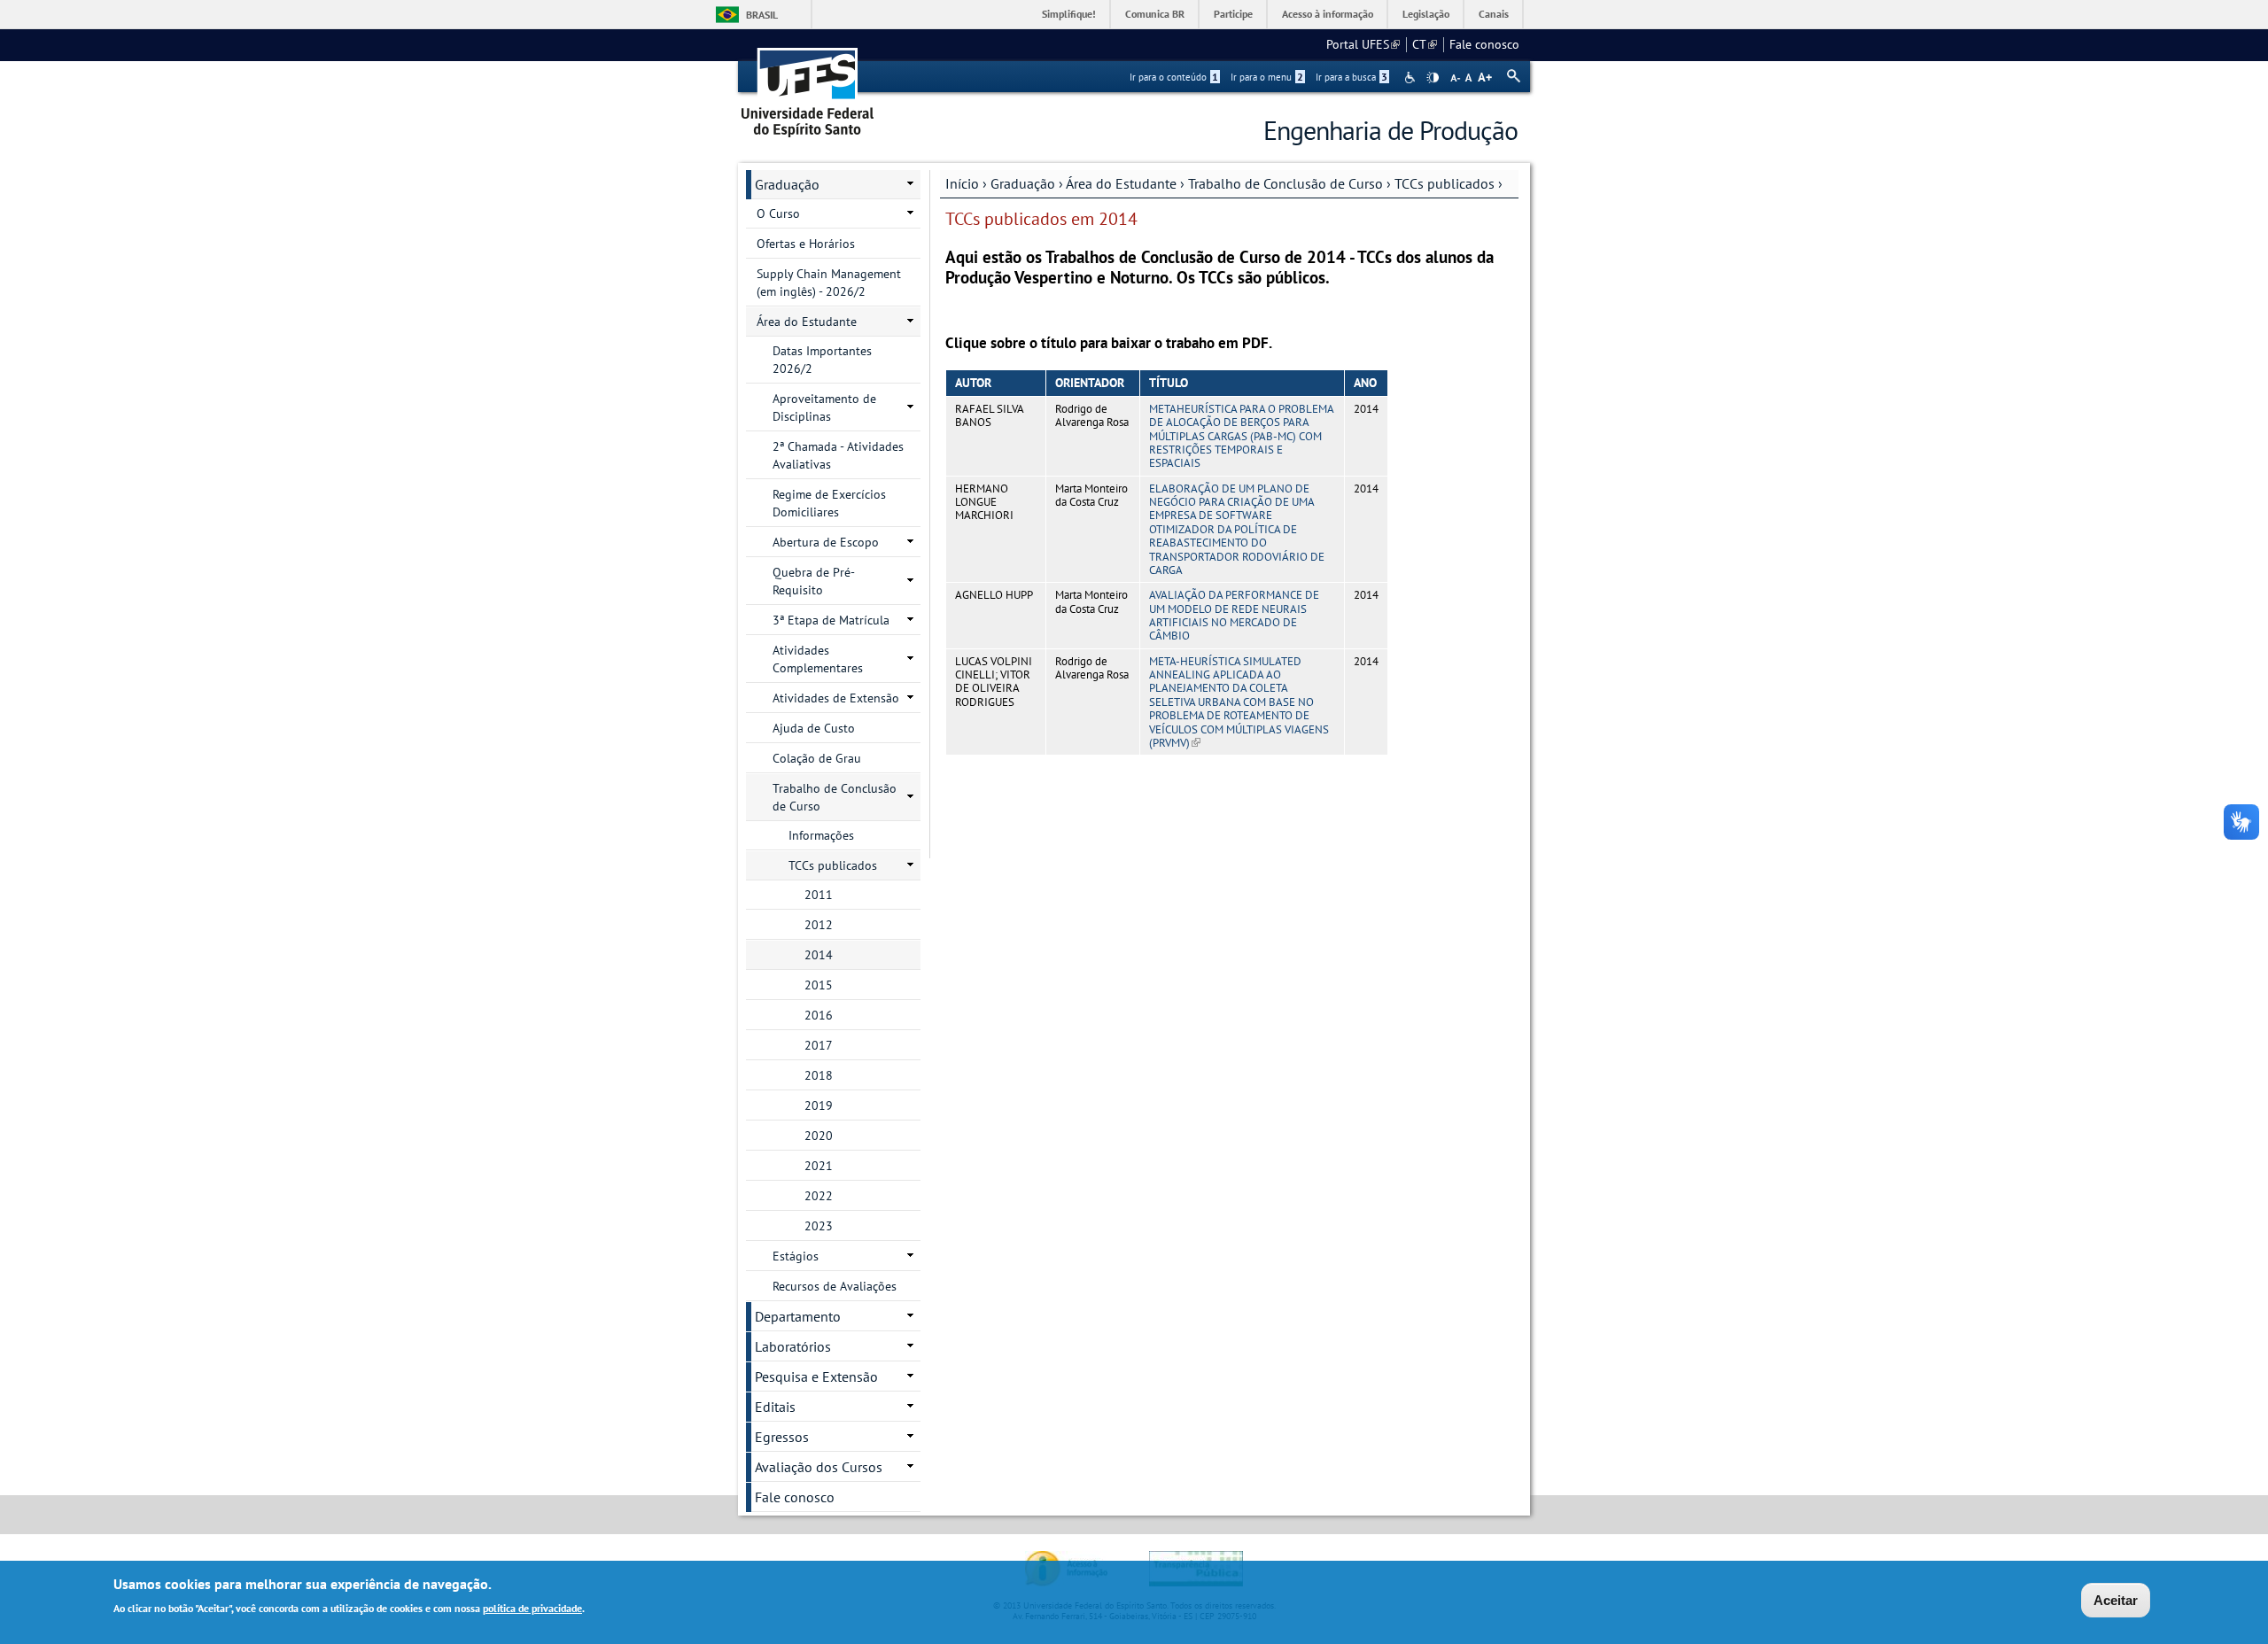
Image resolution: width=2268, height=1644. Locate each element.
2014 (819, 955)
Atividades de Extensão (836, 698)
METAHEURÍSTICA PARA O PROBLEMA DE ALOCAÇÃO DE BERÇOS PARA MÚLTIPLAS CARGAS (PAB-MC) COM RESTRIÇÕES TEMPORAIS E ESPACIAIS (1241, 436)
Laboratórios (793, 1346)
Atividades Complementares (818, 659)
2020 (819, 1136)
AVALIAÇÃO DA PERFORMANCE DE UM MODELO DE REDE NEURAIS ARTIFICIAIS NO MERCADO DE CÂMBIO (1234, 615)
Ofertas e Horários (806, 244)
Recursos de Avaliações (835, 1286)
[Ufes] (808, 86)
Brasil (762, 15)
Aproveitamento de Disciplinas (824, 407)
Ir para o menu (1267, 77)
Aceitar (2116, 1600)
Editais (775, 1407)
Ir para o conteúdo (1174, 77)
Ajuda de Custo (814, 728)
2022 (819, 1196)
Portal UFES (1363, 44)
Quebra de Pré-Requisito (814, 581)
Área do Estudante (1121, 183)
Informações (821, 835)
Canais (1494, 14)
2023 (819, 1226)
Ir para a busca (1351, 77)
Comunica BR (1155, 14)
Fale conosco (1484, 44)
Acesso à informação (1328, 14)
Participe (1233, 14)
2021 (819, 1166)
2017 (819, 1045)
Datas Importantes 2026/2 (822, 360)
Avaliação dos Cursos (819, 1467)
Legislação (1426, 14)
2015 (819, 985)
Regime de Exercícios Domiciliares (829, 503)
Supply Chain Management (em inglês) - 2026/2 (829, 283)
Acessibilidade (1412, 78)
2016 (819, 1015)
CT (1425, 44)
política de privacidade (532, 1607)
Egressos (782, 1437)
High (1433, 78)
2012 (819, 925)
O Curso (778, 213)
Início (962, 183)
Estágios (796, 1256)
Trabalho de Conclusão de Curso (1285, 183)
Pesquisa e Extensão (816, 1376)
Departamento (798, 1316)
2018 (819, 1075)
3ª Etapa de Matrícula (831, 620)
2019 (819, 1105)
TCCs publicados (1445, 183)
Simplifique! (1069, 14)
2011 (819, 895)
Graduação (1023, 183)
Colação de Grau (817, 758)
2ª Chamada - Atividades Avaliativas (838, 455)
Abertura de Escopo (826, 542)
